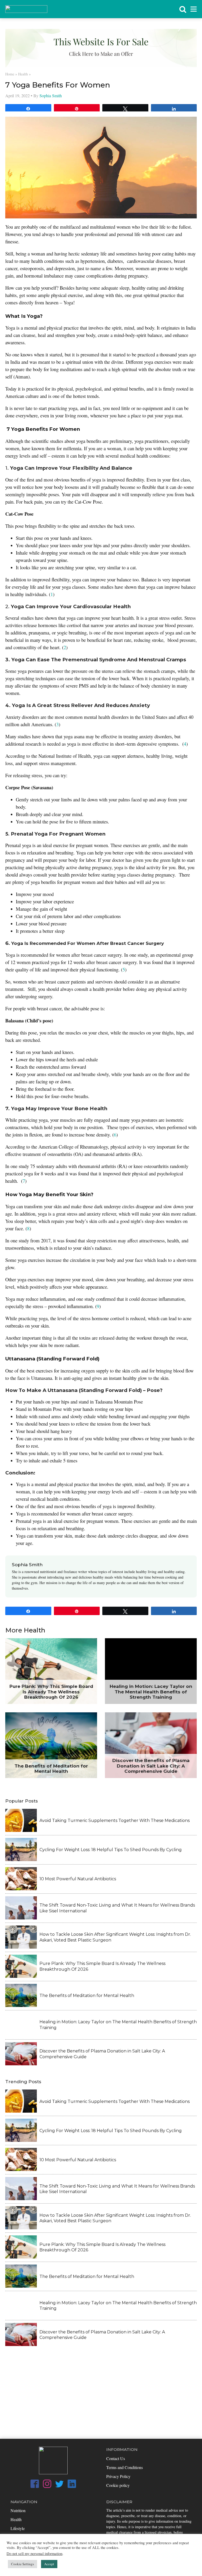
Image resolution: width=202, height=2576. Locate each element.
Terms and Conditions (125, 2467)
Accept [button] (49, 2564)
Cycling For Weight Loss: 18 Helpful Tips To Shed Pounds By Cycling (111, 1850)
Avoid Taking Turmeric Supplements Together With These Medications (115, 1820)
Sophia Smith (51, 96)
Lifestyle (18, 2528)
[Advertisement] (101, 2389)
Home (10, 74)
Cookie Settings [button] (22, 2564)
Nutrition (18, 2510)
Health (23, 74)
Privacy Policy (118, 2476)
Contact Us (116, 2458)
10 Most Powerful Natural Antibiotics (78, 1879)
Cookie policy (118, 2485)
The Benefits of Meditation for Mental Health (87, 1996)
